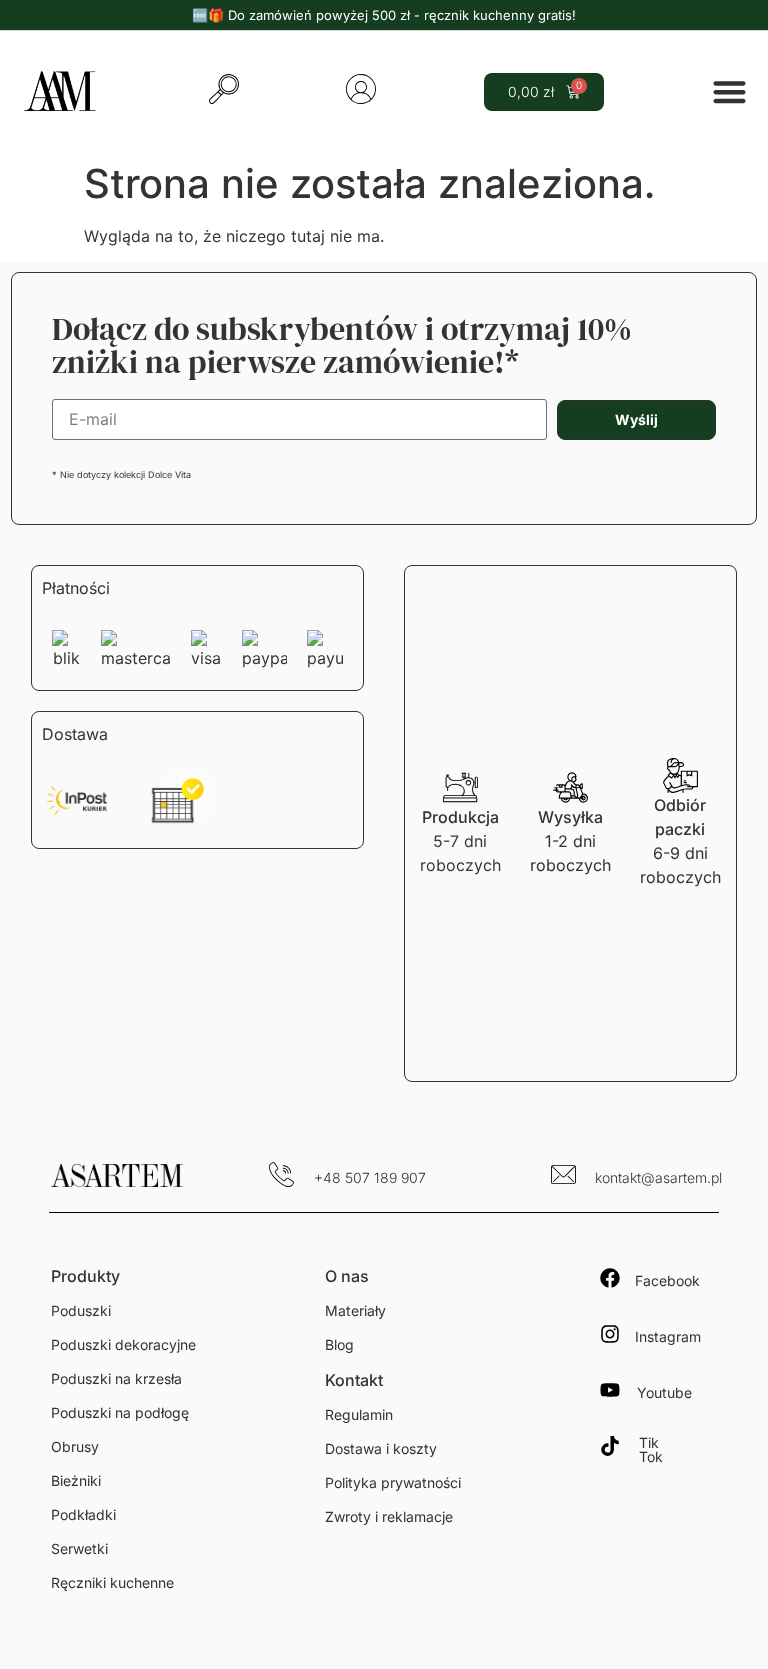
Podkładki (83, 1514)
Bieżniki (76, 1480)
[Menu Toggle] (729, 91)
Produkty (85, 1276)
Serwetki (79, 1548)
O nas (347, 1276)
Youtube (664, 1392)
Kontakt (354, 1380)
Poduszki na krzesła (116, 1378)
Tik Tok (651, 1449)
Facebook (667, 1280)
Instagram (668, 1336)
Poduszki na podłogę (120, 1412)
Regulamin (359, 1414)
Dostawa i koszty (381, 1448)
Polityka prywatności (393, 1482)
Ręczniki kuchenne (112, 1582)
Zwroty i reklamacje (389, 1516)
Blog (339, 1344)
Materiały (355, 1310)
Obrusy (75, 1446)
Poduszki (81, 1310)
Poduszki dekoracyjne (123, 1344)
